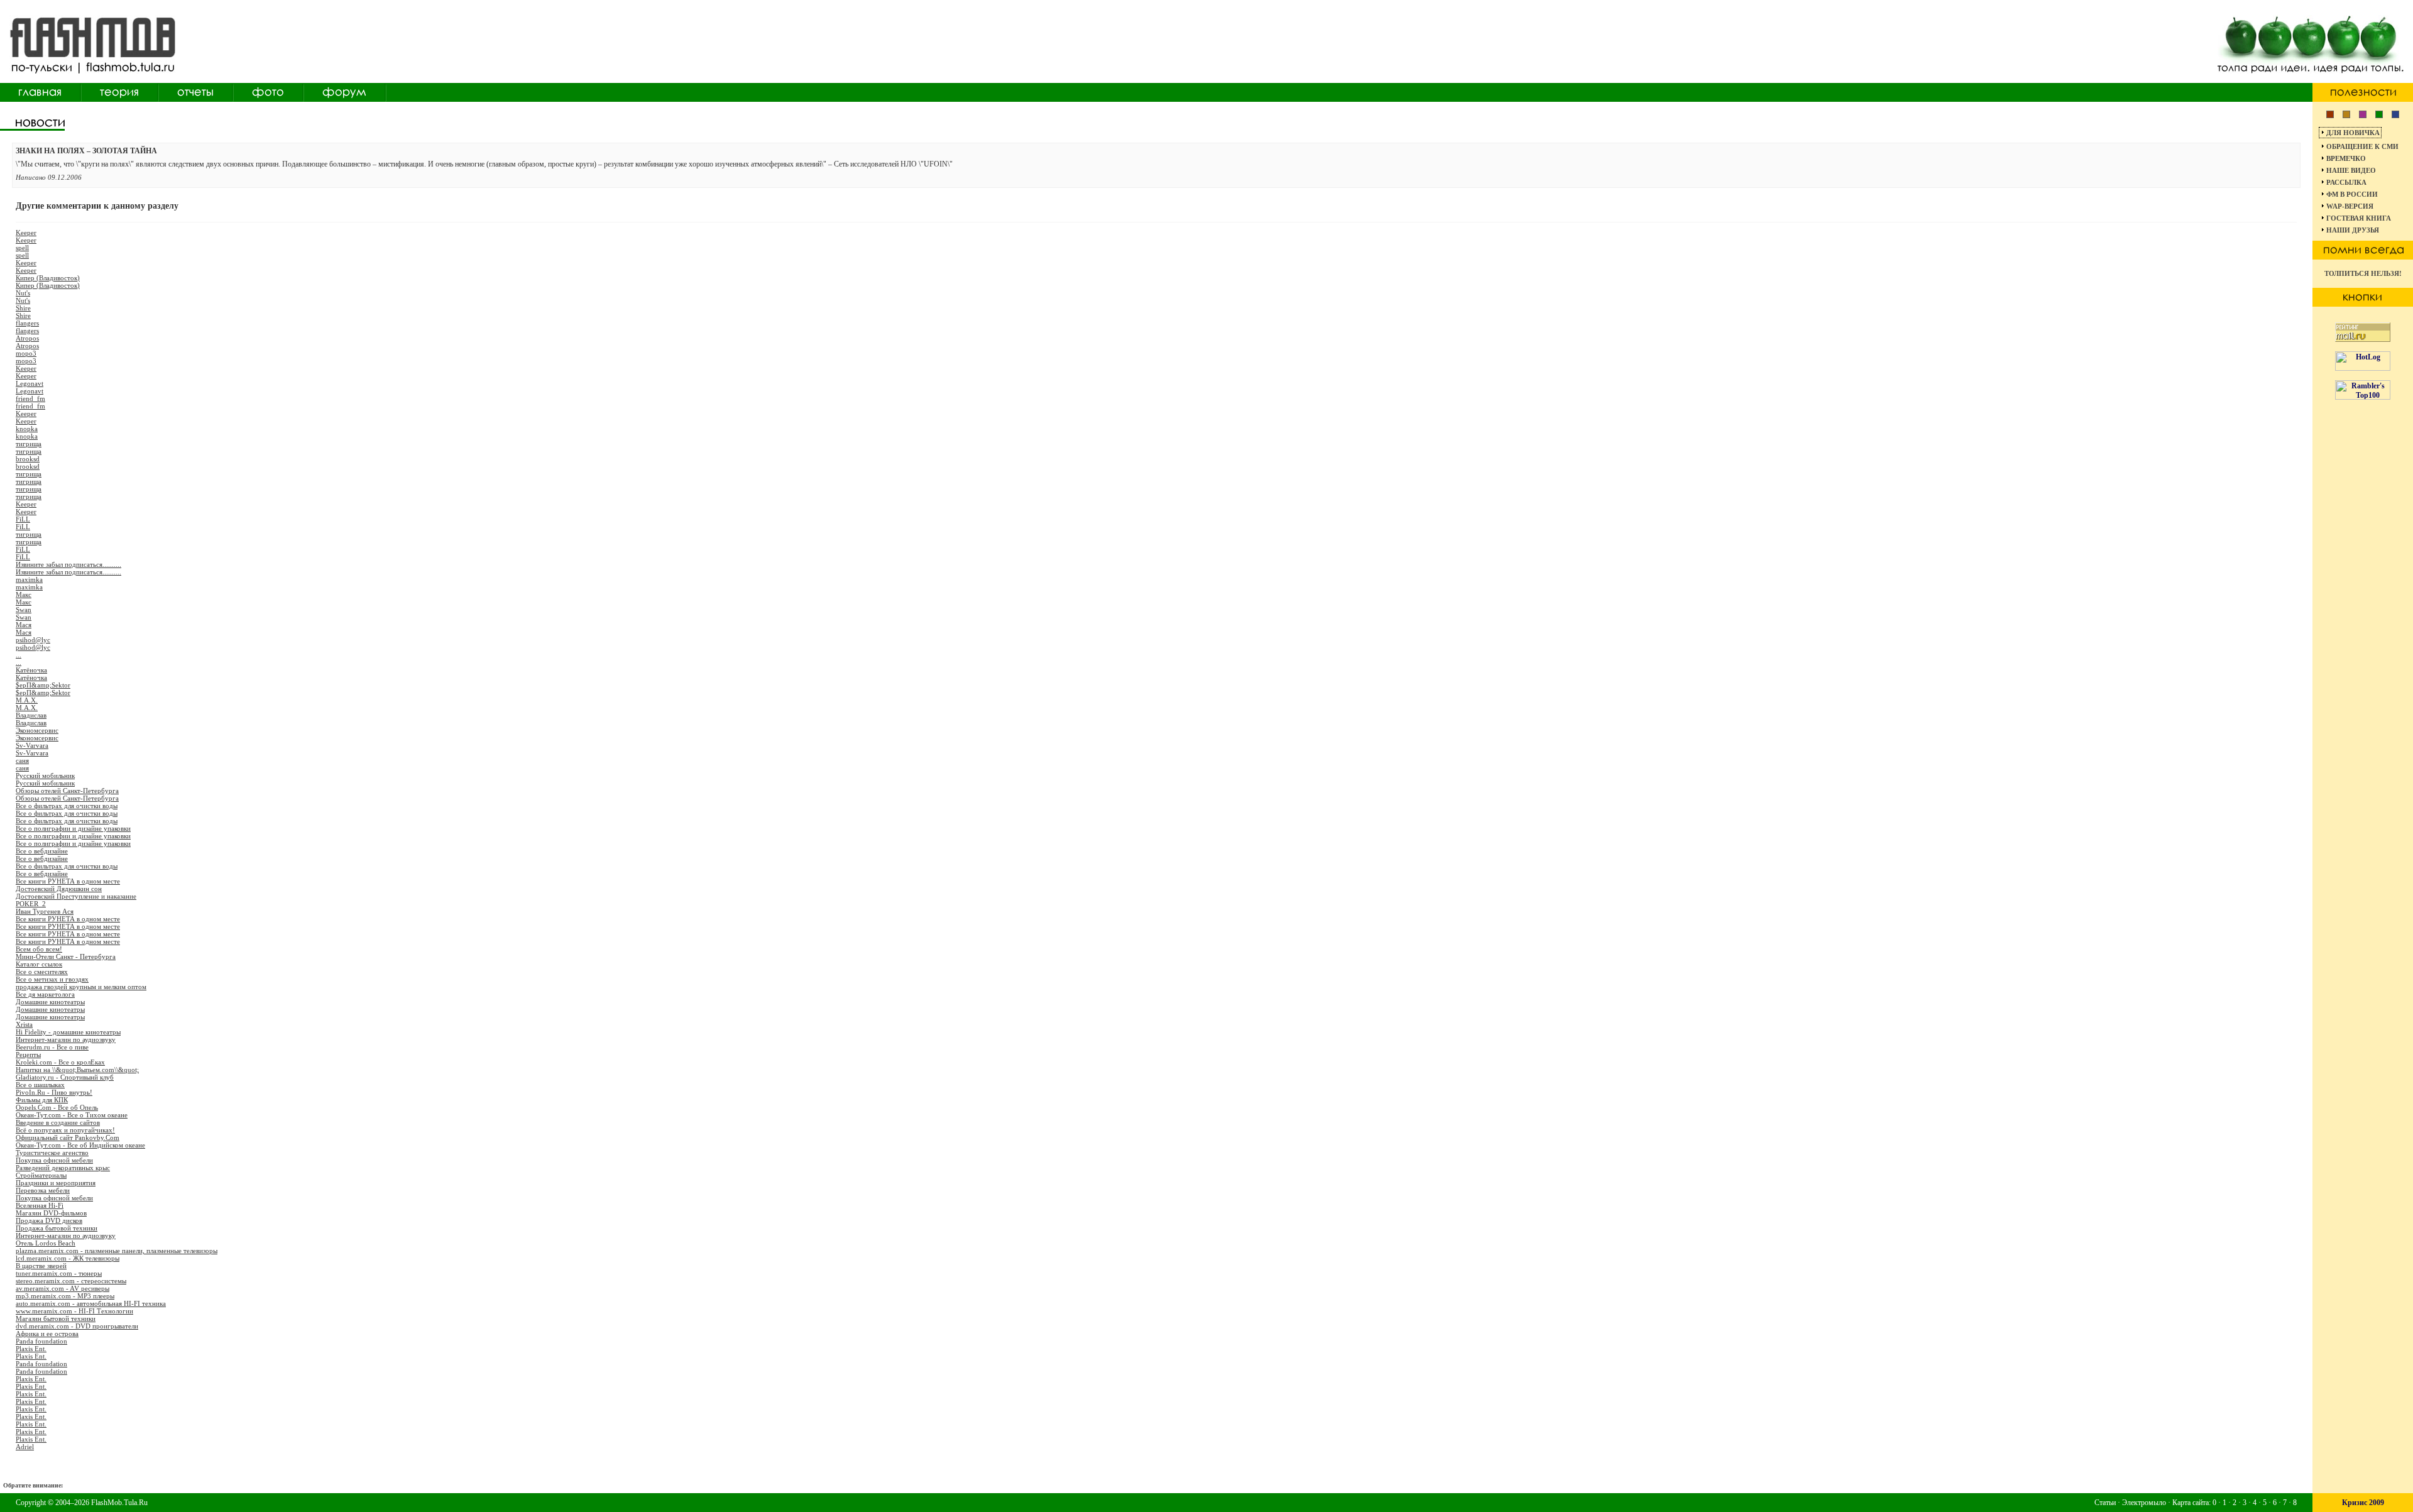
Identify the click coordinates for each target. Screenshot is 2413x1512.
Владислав (31, 715)
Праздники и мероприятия (56, 1183)
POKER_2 (31, 904)
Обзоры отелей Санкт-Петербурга (67, 791)
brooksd (28, 459)
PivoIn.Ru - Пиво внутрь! (54, 1092)
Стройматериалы (41, 1175)
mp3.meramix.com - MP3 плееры (65, 1296)
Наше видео (2351, 170)
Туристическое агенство (52, 1153)
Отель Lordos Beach (46, 1243)
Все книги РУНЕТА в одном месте (68, 881)
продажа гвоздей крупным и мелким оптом (81, 987)
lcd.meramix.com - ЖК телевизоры (68, 1258)
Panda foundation (41, 1341)
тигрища (29, 444)
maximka (29, 579)
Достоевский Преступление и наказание (76, 896)
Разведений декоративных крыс (63, 1168)
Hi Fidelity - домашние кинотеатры (68, 1032)
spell (22, 248)
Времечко (2346, 158)
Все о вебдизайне (42, 851)
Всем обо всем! (39, 949)
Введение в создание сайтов (58, 1122)
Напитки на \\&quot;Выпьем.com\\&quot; (77, 1070)
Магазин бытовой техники (56, 1318)
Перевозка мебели (43, 1190)
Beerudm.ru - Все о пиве (52, 1047)
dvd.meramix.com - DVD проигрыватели (77, 1326)
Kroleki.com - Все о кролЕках (60, 1062)
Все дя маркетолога (45, 994)
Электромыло (2144, 1503)
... (19, 655)
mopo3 (26, 353)
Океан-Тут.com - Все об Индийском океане (80, 1145)
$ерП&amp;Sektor (43, 685)
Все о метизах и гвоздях (52, 979)
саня (22, 760)
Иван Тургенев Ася (45, 911)
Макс (24, 594)
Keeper (26, 233)
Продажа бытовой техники (57, 1228)
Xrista (24, 1024)
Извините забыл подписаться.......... (68, 564)
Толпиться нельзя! (2363, 273)
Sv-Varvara (32, 745)
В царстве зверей (41, 1266)
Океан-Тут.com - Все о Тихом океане (72, 1115)
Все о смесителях (42, 972)
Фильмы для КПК (42, 1100)
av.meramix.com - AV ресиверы (63, 1288)
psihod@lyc (33, 640)
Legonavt (30, 383)
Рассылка (2346, 182)
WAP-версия (2350, 206)
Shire (23, 308)
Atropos (27, 338)
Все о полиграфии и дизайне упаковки (73, 828)
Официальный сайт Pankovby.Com (68, 1137)
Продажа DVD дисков (49, 1220)
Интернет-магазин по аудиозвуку (66, 1039)
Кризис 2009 (2363, 1503)
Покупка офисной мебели (54, 1160)
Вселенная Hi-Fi (40, 1205)
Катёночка (31, 670)
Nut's (23, 293)
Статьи (2105, 1503)
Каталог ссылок (39, 964)
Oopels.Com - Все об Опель (57, 1107)
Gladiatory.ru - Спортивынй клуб (65, 1077)
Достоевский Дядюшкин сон (59, 889)
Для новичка (2353, 133)
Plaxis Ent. (31, 1349)
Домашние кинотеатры (50, 1002)
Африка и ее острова (47, 1334)
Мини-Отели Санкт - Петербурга (66, 956)
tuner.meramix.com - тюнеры (59, 1273)
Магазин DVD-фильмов (51, 1213)
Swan (24, 610)
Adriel (25, 1447)
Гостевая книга (2359, 218)
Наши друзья (2353, 230)
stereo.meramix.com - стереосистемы (71, 1281)
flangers (27, 323)
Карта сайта (2191, 1503)
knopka (27, 429)
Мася (24, 625)
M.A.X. (27, 700)
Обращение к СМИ (2362, 146)
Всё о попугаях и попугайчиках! (65, 1130)
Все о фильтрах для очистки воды (67, 806)
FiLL (23, 519)
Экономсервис (37, 730)
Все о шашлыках (40, 1085)
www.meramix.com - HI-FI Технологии (74, 1311)
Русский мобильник (45, 775)
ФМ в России (2352, 194)
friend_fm (30, 398)
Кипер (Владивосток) (48, 278)
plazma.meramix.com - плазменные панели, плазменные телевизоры (117, 1251)
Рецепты (28, 1055)
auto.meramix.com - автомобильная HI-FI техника (91, 1303)
